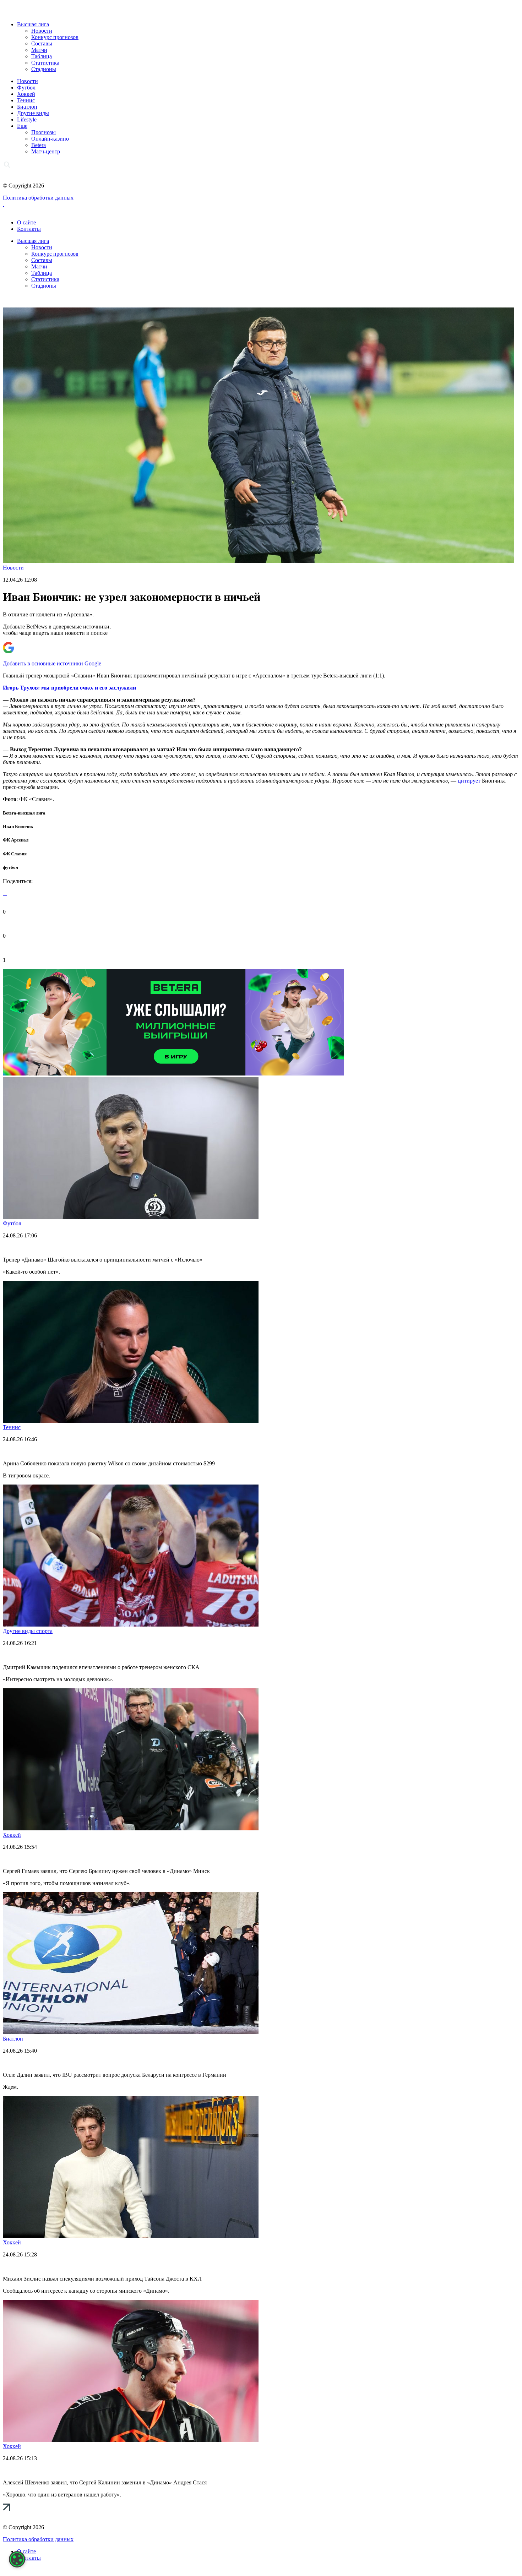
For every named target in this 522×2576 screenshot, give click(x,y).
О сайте (26, 222)
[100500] (173, 1074)
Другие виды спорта (28, 1631)
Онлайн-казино (50, 139)
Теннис (26, 100)
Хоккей (26, 94)
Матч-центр (46, 151)
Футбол (26, 88)
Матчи (39, 50)
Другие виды (33, 113)
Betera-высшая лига (24, 813)
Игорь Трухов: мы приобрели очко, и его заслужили (69, 688)
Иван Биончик (18, 826)
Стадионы (44, 69)
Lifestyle (27, 119)
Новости (42, 31)
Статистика (45, 63)
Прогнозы (43, 132)
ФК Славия (15, 854)
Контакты (29, 229)
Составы (42, 43)
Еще (22, 126)
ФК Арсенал (16, 840)
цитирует (469, 781)
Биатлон (27, 107)
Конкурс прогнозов (55, 37)
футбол (10, 867)
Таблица (42, 56)
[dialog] (17, 2559)
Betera (39, 145)
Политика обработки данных (38, 198)
